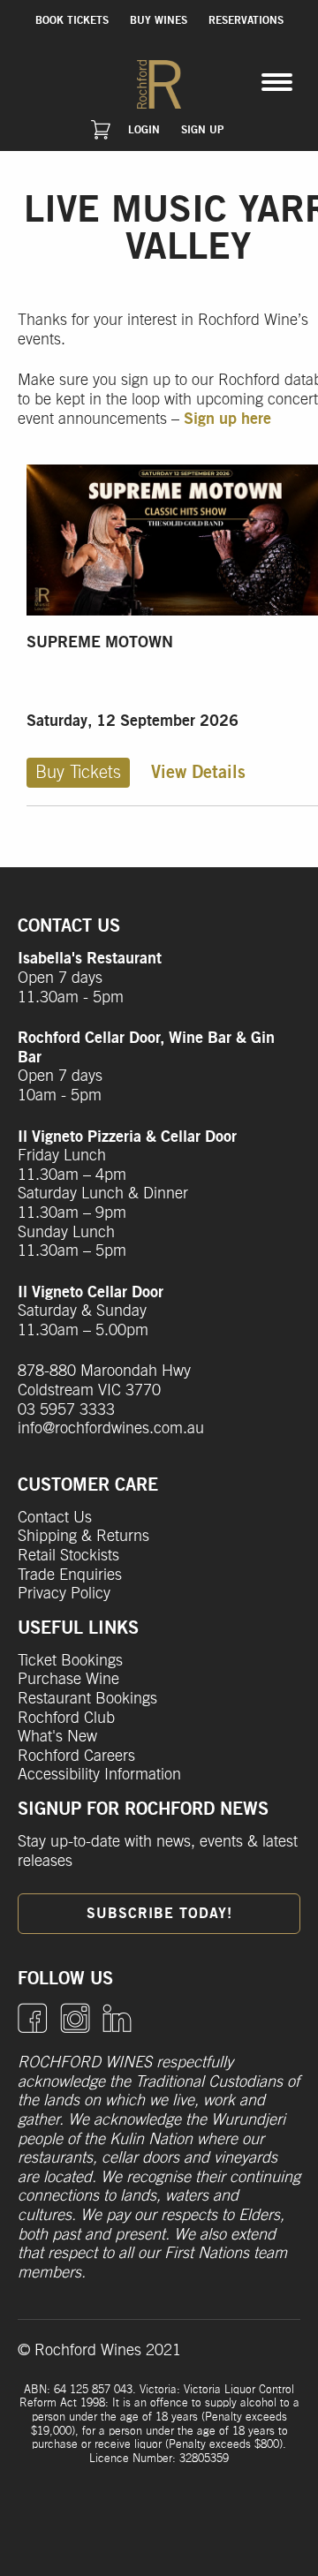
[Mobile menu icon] (277, 82)
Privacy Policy (64, 1594)
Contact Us (55, 1518)
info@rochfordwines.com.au (111, 1429)
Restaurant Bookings (87, 1699)
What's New (57, 1737)
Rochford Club (66, 1719)
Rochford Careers (76, 1756)
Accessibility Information (99, 1775)
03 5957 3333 (66, 1410)
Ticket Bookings (70, 1661)
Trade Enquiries (70, 1575)
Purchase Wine (68, 1680)
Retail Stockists (68, 1556)
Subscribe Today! (159, 1914)
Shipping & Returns (83, 1537)
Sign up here (227, 419)
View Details (198, 773)
